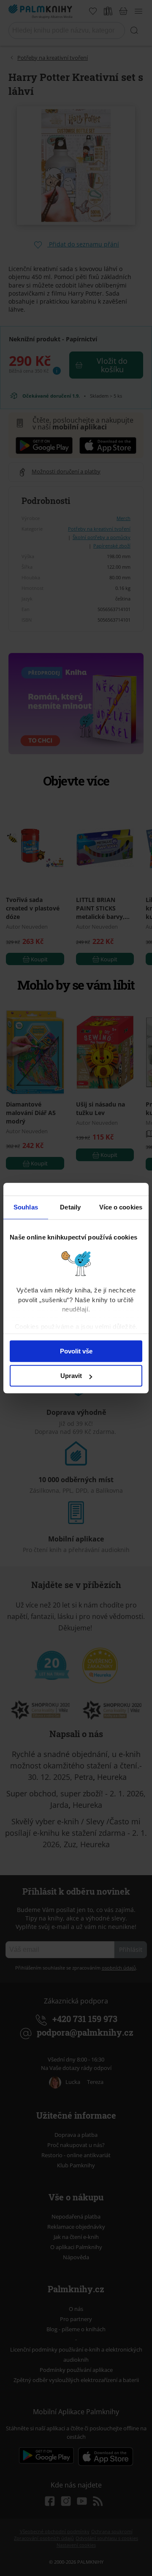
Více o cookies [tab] (121, 1207)
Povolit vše (76, 1351)
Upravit (71, 1376)
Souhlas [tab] (26, 1207)
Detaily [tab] (70, 1207)
